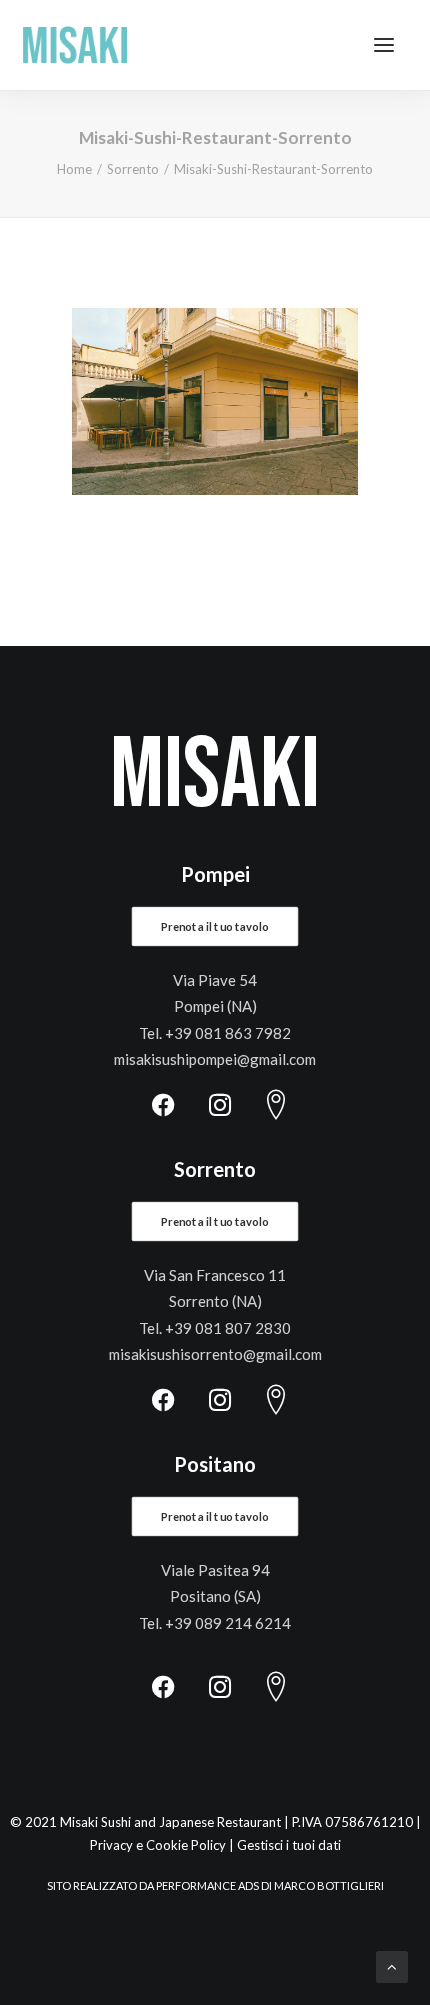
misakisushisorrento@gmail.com (215, 1354)
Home (74, 169)
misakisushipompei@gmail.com (215, 1059)
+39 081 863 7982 (228, 1033)
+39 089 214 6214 (228, 1623)
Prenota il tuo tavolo (214, 927)
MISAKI (215, 776)
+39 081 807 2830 (228, 1328)
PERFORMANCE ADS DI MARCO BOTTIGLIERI (270, 1885)
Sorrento (133, 169)
